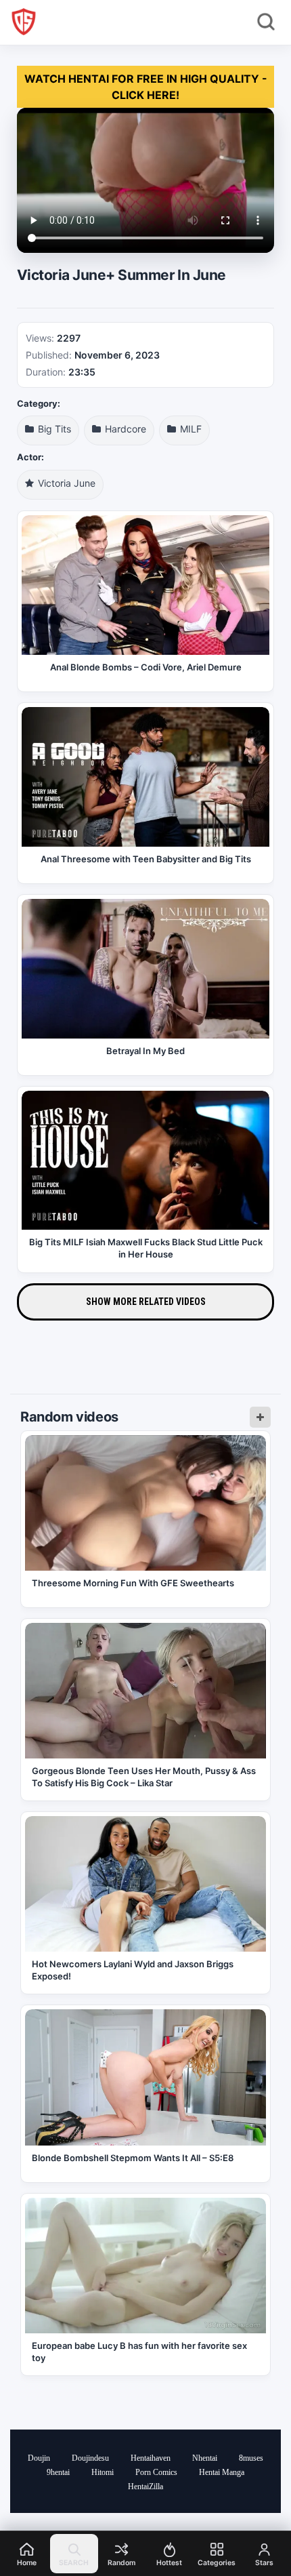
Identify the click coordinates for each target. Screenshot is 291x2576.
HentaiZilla (145, 2487)
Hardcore (124, 429)
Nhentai (205, 2458)
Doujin (39, 2458)
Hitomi (103, 2472)
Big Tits (53, 429)
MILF (189, 429)
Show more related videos (146, 1302)
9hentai (58, 2472)
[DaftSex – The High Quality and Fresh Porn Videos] (24, 22)
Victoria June (65, 483)
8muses (251, 2458)
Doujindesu (90, 2458)
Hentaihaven (151, 2458)
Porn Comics (156, 2472)
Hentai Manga (222, 2472)
